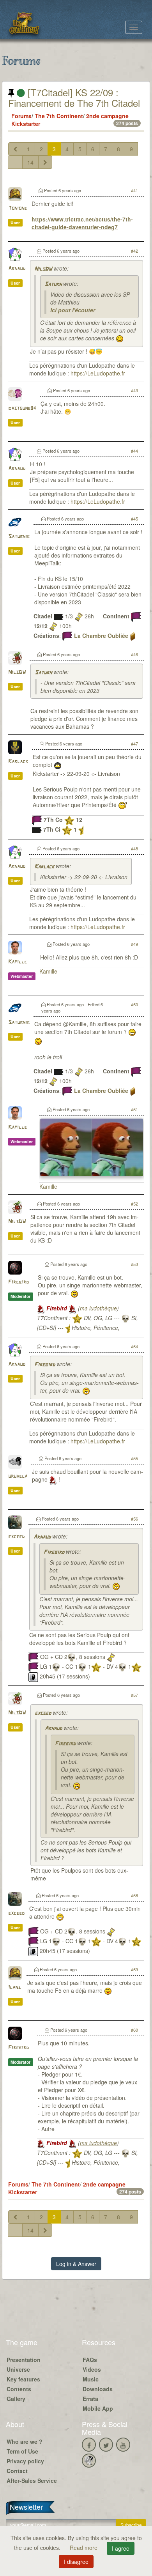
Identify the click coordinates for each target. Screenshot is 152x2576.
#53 (134, 1264)
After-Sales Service (32, 2480)
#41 (134, 190)
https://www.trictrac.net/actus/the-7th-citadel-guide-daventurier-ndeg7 (82, 223)
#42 (134, 251)
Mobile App (98, 2408)
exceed (16, 1537)
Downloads (98, 2389)
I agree (121, 2548)
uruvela (18, 1476)
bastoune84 (22, 408)
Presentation (24, 2360)
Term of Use (22, 2451)
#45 (134, 519)
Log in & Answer (76, 2264)
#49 (134, 944)
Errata (90, 2399)
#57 (134, 1695)
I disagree (76, 2562)
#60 (134, 2030)
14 (30, 162)
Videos (92, 2369)
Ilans (14, 1987)
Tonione (18, 208)
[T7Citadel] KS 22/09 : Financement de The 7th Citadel (74, 97)
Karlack (18, 762)
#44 (134, 451)
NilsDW (43, 269)
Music (91, 2379)
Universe (18, 2369)
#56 (134, 1519)
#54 (134, 1346)
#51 (134, 1109)
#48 (134, 848)
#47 (134, 744)
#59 (134, 1969)
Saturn (53, 284)
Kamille (18, 962)
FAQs (90, 2360)
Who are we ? (25, 2441)
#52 (134, 1204)
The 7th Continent (59, 116)
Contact (17, 2471)
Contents (19, 2389)
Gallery (16, 2399)
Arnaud (17, 269)
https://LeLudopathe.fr (98, 373)
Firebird (19, 1282)
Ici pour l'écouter (73, 310)
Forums (21, 116)
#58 (134, 1895)
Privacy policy (25, 2461)
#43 (134, 390)
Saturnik (19, 537)
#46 (134, 654)
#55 (134, 1458)
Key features (23, 2379)
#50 (134, 1004)
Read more (84, 2548)
